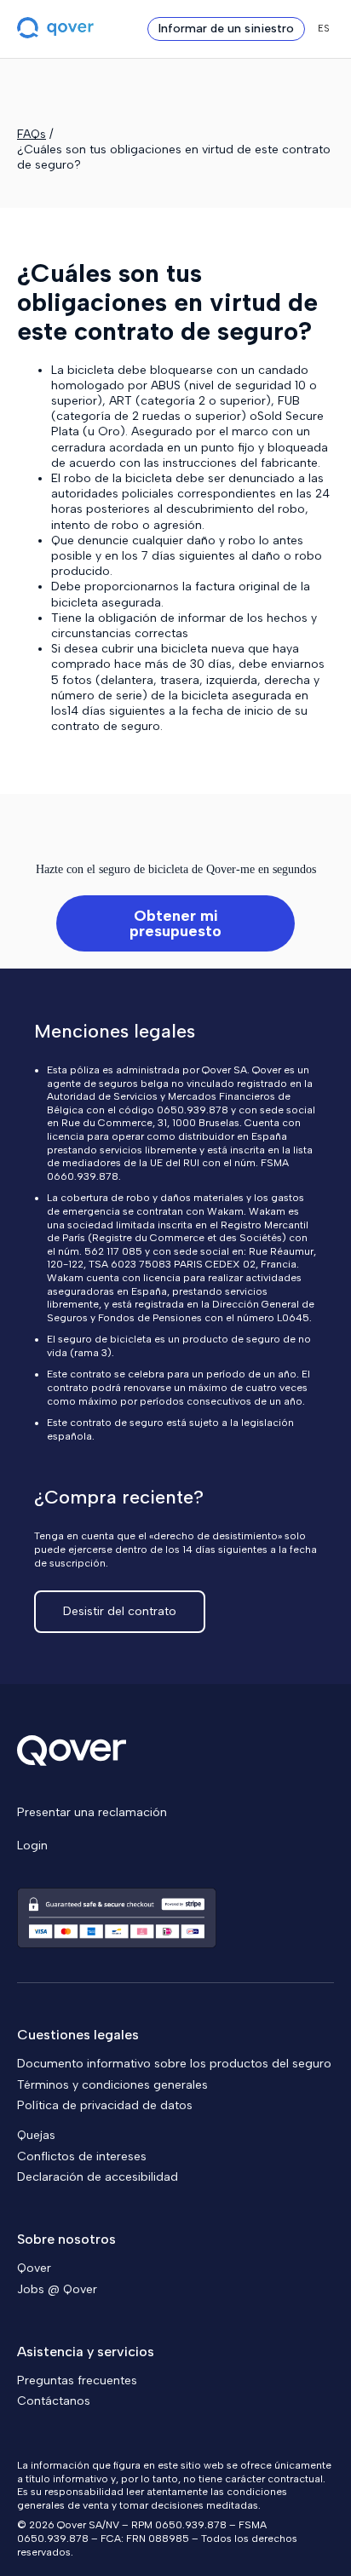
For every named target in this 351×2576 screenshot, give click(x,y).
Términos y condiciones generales (112, 2085)
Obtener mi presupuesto (175, 923)
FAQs (32, 134)
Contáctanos (54, 2401)
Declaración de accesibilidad (98, 2177)
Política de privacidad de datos (105, 2105)
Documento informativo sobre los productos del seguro (174, 2064)
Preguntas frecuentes (77, 2380)
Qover (34, 2268)
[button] (324, 29)
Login (32, 1846)
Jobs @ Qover (57, 2289)
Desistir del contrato (120, 1611)
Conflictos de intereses (82, 2156)
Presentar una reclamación (92, 1812)
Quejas (36, 2135)
